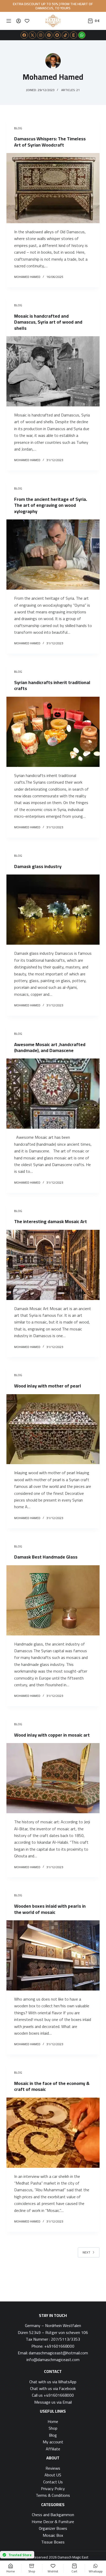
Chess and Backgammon (53, 2515)
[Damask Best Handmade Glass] (53, 1600)
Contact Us (53, 2482)
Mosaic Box (53, 2535)
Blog (18, 128)
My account (53, 2442)
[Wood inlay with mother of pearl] (53, 1429)
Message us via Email (53, 2402)
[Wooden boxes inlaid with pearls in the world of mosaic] (53, 1955)
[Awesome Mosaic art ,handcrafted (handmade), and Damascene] (53, 1094)
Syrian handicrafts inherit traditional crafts (52, 685)
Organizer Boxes (53, 2528)
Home (53, 2421)
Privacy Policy (53, 2489)
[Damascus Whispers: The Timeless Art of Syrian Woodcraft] (53, 188)
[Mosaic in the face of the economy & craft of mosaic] (53, 2133)
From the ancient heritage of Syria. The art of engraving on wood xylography (51, 505)
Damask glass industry (38, 866)
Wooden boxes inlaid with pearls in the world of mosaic (50, 1909)
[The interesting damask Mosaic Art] (53, 1265)
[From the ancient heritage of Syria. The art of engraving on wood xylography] (53, 555)
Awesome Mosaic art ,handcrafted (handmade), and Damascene (50, 1047)
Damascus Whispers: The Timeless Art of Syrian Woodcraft (50, 142)
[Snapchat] (57, 35)
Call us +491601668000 (53, 2395)
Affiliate (53, 2449)
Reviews (53, 2468)
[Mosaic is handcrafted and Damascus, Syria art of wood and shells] (53, 371)
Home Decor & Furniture (53, 2522)
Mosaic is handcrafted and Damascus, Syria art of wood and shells (48, 322)
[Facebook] (24, 35)
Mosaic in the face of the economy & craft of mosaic (52, 2086)
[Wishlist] (27, 21)
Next (86, 2252)
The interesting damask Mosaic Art (51, 1221)
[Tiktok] (65, 35)
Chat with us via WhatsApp (53, 2382)
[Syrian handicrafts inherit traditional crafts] (53, 732)
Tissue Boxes (53, 2542)
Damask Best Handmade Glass (46, 1557)
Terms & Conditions (53, 2495)
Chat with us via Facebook (53, 2388)
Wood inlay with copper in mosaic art (52, 1735)
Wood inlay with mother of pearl (48, 1386)
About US (53, 2475)
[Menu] (9, 21)
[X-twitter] (32, 35)
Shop (53, 2428)
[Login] (19, 21)
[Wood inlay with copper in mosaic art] (53, 1778)
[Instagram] (41, 35)
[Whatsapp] (82, 35)
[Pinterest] (49, 35)
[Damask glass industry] (53, 910)
